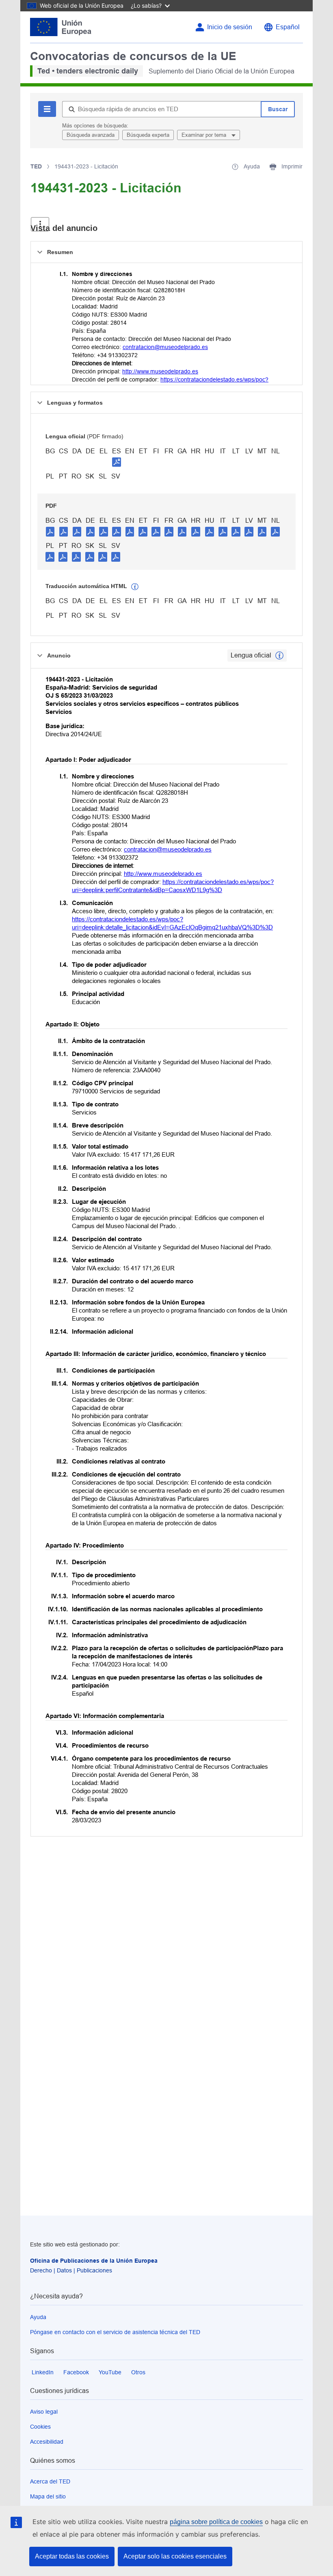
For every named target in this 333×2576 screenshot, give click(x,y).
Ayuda (38, 2317)
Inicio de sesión (230, 27)
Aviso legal (44, 2412)
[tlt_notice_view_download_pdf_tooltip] (50, 531)
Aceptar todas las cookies (72, 2556)
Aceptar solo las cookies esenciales (175, 2556)
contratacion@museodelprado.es (165, 347)
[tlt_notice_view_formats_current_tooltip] (279, 655)
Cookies (40, 2427)
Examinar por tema (205, 135)
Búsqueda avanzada (91, 135)
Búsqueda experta (148, 135)
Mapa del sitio (48, 2496)
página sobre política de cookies (216, 2522)
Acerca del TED (50, 2481)
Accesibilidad (47, 2442)
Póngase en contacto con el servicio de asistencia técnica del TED (115, 2332)
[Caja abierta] (40, 224)
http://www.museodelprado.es (160, 371)
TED (36, 166)
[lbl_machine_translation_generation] (135, 587)
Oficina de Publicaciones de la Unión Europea (94, 2261)
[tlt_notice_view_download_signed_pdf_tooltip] (117, 462)
